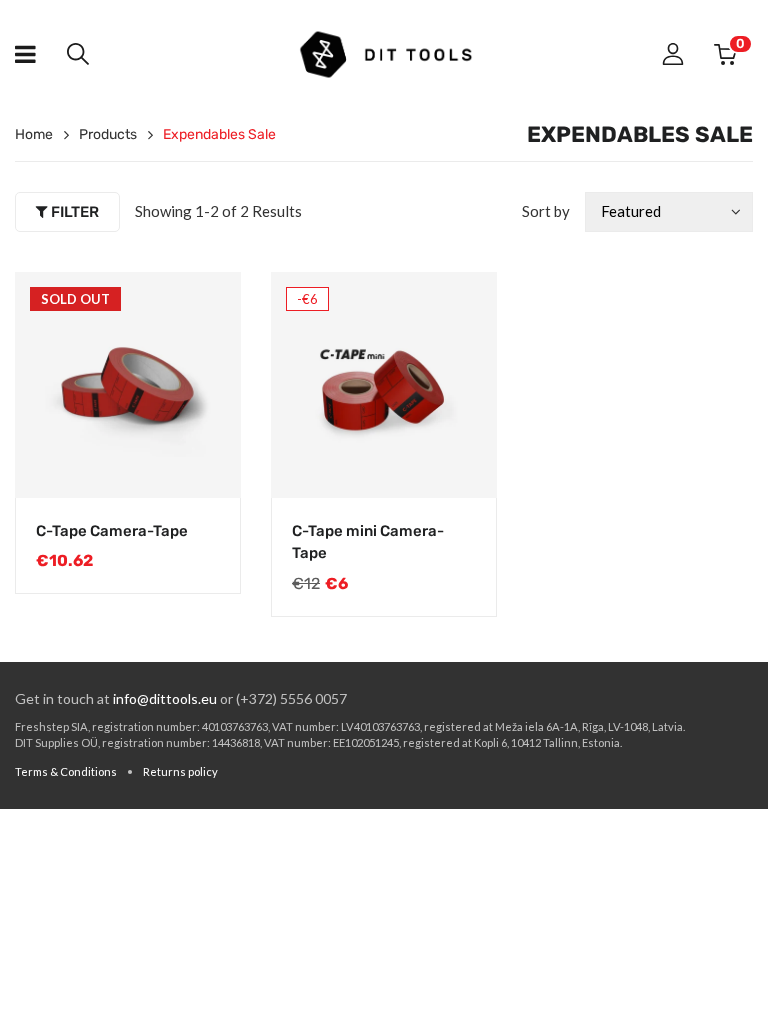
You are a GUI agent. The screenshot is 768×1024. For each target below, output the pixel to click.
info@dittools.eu (165, 698)
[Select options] (461, 463)
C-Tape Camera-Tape (112, 531)
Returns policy (180, 771)
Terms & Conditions (66, 771)
